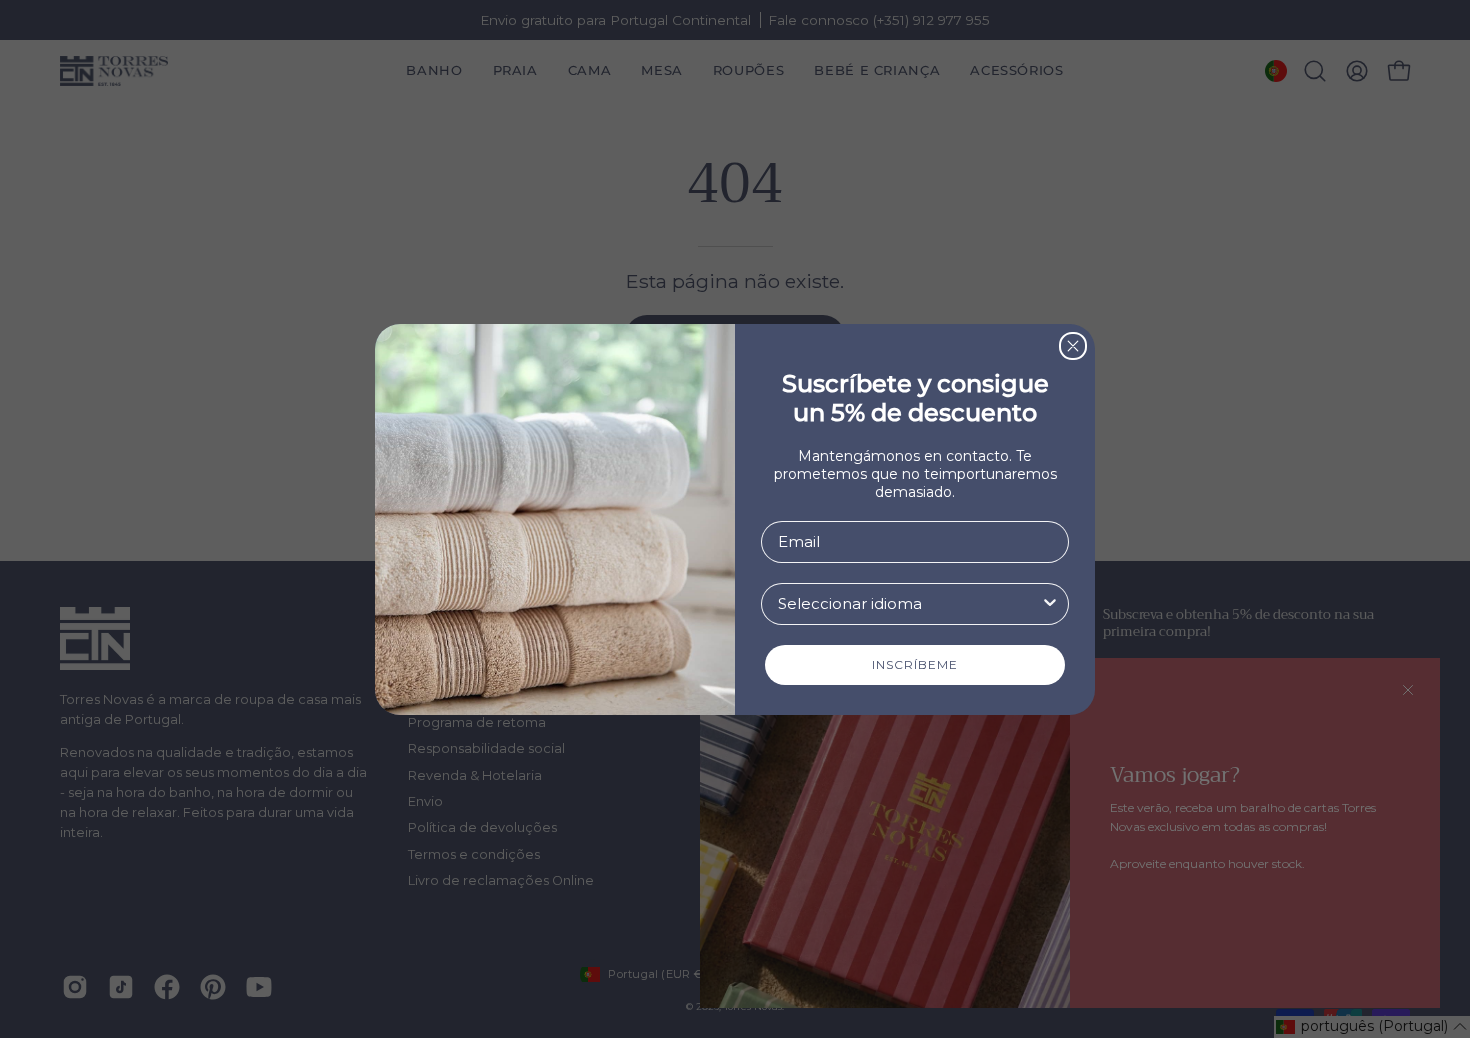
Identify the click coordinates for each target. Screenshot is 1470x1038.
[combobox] (909, 604)
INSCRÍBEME (915, 664)
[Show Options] (1050, 604)
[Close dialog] (1073, 346)
